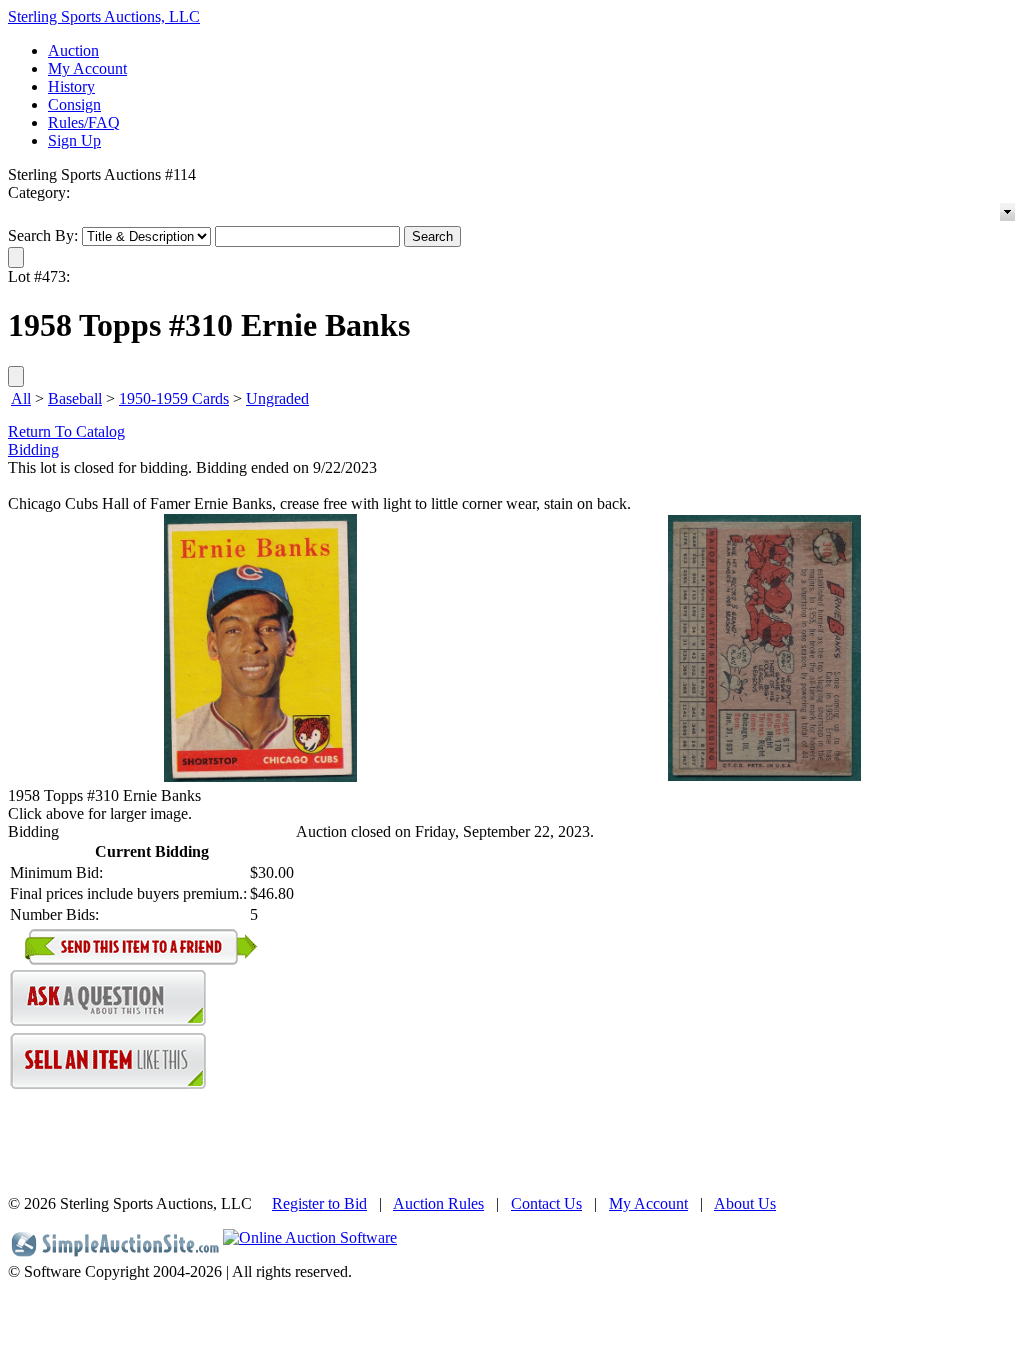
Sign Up (74, 140)
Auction (73, 50)
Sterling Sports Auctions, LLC (104, 16)
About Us (745, 1203)
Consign (74, 104)
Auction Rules (438, 1203)
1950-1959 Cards (174, 398)
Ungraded (277, 398)
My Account (87, 68)
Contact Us (546, 1203)
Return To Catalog (66, 431)
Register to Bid (319, 1203)
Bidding (33, 449)
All (21, 398)
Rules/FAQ (84, 122)
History (71, 86)
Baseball (75, 398)
